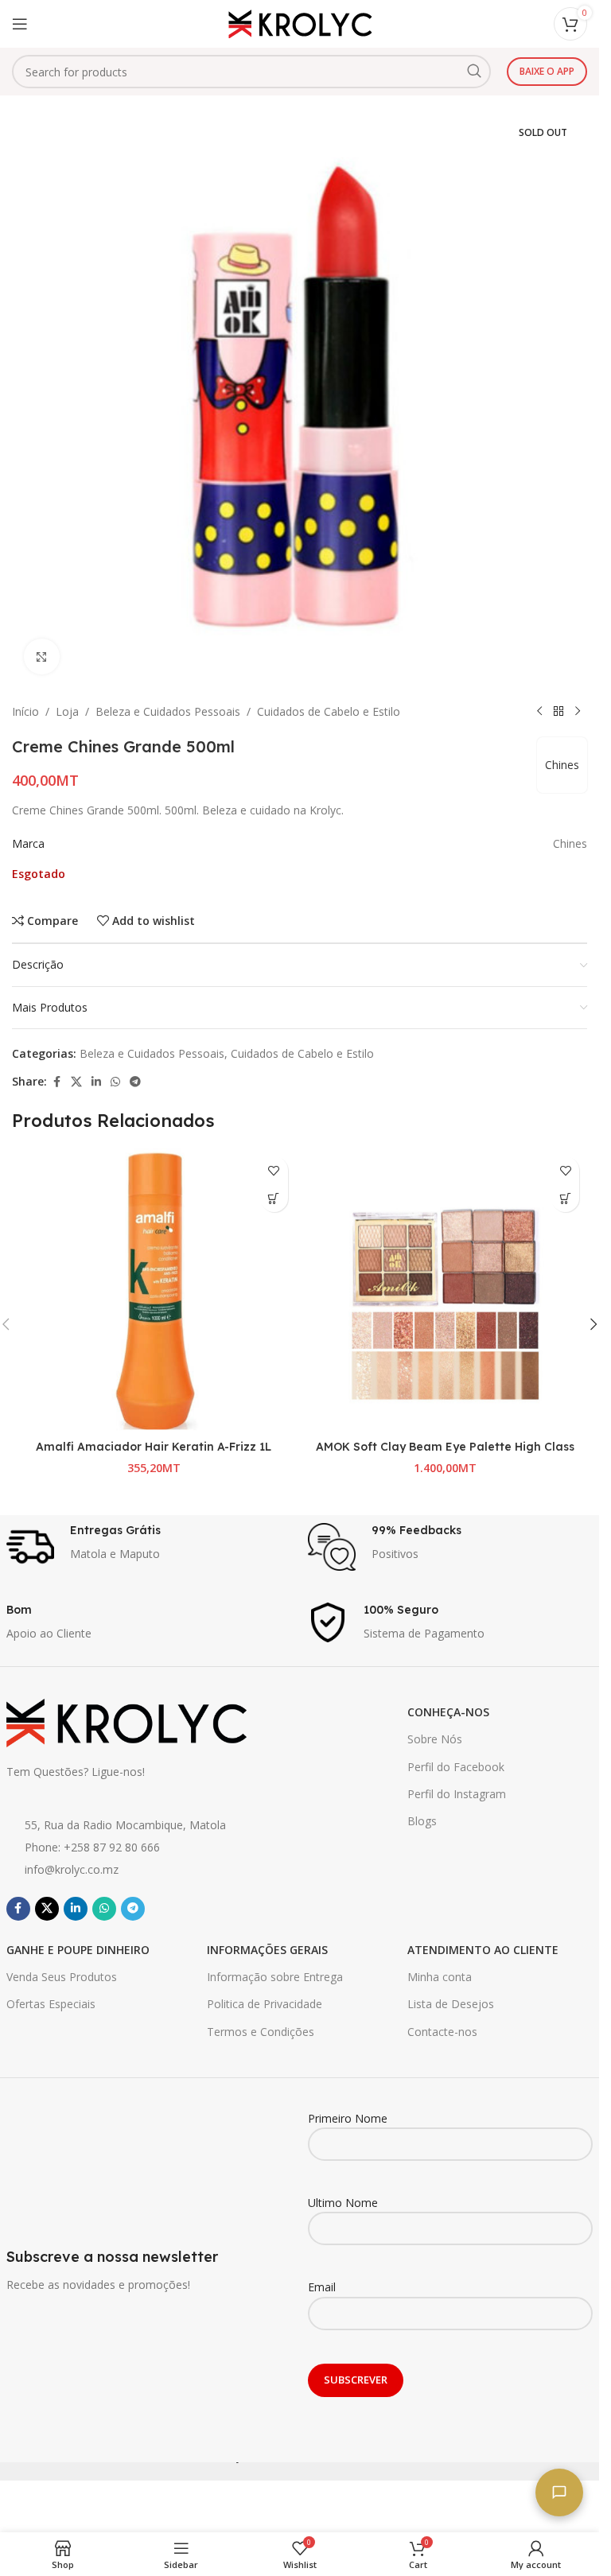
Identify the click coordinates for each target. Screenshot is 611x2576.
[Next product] (578, 712)
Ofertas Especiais (51, 2004)
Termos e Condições (261, 2032)
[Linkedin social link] (96, 1082)
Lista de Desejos (451, 2004)
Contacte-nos (442, 2032)
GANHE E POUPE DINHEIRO (78, 1950)
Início (25, 711)
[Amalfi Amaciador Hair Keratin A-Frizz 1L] (154, 1290)
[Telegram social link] (135, 1082)
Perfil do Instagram (457, 1794)
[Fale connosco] (559, 2492)
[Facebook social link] (56, 1082)
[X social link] (76, 1082)
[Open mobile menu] (20, 24)
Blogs (422, 1821)
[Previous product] (539, 712)
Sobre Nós (435, 1739)
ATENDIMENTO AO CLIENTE (483, 1950)
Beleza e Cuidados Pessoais (168, 711)
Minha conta (440, 1977)
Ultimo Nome (343, 2203)
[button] (274, 1198)
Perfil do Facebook (456, 1767)
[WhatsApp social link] (115, 1082)
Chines (562, 765)
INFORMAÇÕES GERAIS (267, 1950)
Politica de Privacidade (265, 2004)
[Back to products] (558, 712)
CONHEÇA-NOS (448, 1712)
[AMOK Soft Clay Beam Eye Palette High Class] (446, 1290)
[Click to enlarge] (42, 657)
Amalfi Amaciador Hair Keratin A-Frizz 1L (154, 1447)
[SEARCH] (474, 72)
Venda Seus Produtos (62, 1977)
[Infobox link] (149, 1547)
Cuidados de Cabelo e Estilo (329, 711)
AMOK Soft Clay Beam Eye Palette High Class (445, 1447)
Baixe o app (547, 71)
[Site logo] (300, 23)
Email (322, 2287)
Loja (67, 711)
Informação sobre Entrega (275, 1977)
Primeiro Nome (348, 2118)
